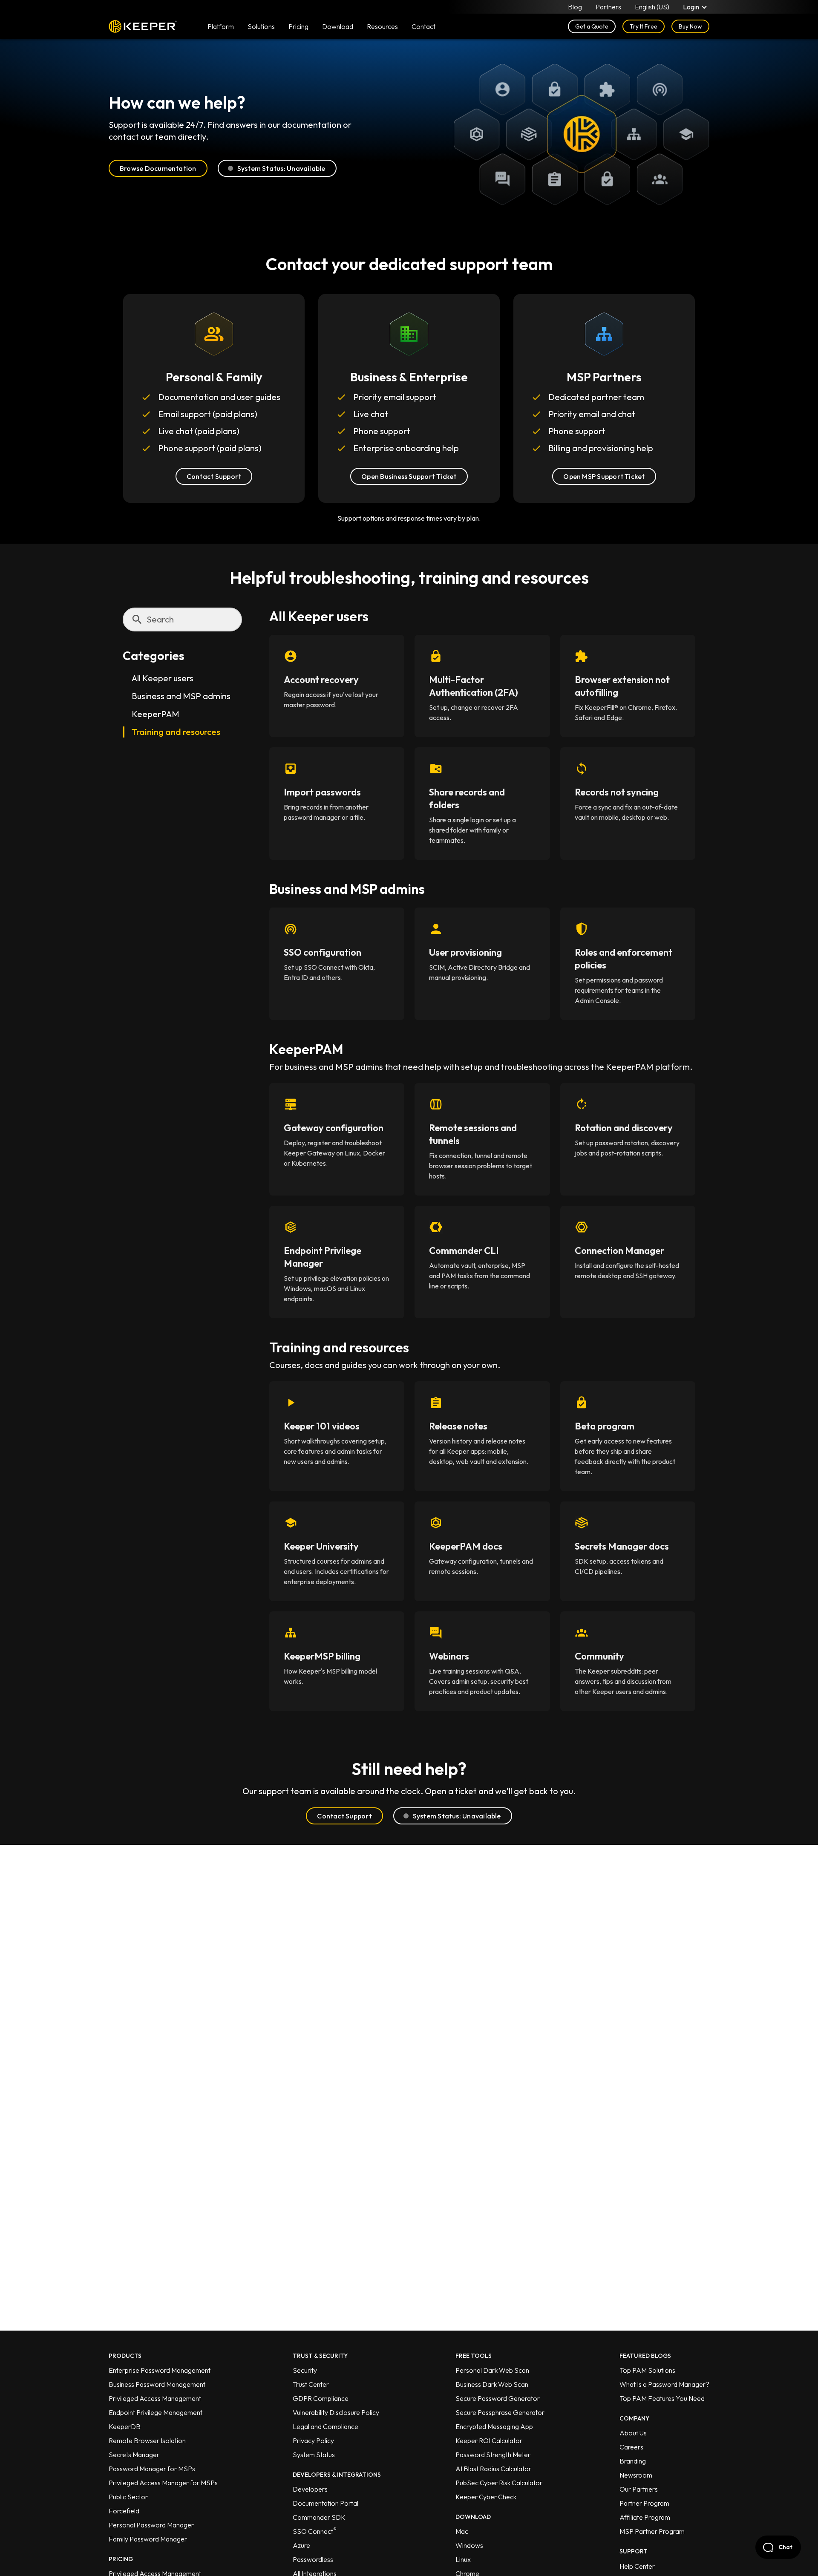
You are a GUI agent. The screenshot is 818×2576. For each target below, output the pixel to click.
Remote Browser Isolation (147, 2441)
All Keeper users (163, 679)
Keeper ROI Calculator (489, 2441)
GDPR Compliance (321, 2398)
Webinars (449, 1656)
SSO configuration (323, 952)
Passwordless (313, 2559)
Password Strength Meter (493, 2455)
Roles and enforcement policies (624, 959)
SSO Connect (315, 2531)
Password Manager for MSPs (152, 2469)
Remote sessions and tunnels (473, 1134)
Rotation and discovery (624, 1128)
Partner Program (644, 2503)
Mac (462, 2531)
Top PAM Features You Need (662, 2398)
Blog (575, 7)
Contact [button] (423, 26)
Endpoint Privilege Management (156, 2412)
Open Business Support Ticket (409, 476)
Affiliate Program (645, 2517)
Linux (463, 2559)
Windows (469, 2545)
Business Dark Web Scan (492, 2384)
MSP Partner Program (652, 2531)
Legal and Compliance (325, 2426)
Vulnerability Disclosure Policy (336, 2412)
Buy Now (690, 26)
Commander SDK (319, 2517)
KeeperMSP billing (322, 1656)
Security (305, 2370)
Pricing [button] (298, 26)
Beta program (605, 1426)
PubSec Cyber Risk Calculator (499, 2483)
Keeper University (321, 1546)
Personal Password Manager (151, 2525)
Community (599, 1656)
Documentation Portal (325, 2503)
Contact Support (214, 476)
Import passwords (322, 792)
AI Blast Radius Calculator (493, 2469)
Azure (301, 2545)
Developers (310, 2489)
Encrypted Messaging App (494, 2426)
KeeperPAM (156, 714)
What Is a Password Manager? (664, 2384)
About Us (633, 2433)
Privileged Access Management (155, 2398)
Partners (608, 7)
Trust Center (311, 2384)
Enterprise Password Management (160, 2370)
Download (338, 26)
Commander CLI (464, 1251)
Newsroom (636, 2475)
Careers (631, 2447)
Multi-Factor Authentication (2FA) (474, 686)
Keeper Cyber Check (486, 2497)
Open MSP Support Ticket (604, 476)
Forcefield (124, 2511)
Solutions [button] (261, 26)
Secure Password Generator (498, 2398)
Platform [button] (221, 26)
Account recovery (321, 680)
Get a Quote (592, 26)
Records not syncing (617, 792)
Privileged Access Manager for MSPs (163, 2483)
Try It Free (644, 26)
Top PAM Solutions (647, 2370)
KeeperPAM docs (466, 1546)
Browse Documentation (158, 168)
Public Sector (128, 2497)
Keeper (143, 26)
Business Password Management (157, 2384)
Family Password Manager (148, 2539)
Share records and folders (467, 798)
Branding (633, 2461)
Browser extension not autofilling (622, 686)
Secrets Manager (134, 2455)
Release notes (458, 1426)
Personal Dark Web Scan (492, 2370)
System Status (314, 2455)
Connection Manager (619, 1251)
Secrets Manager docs (622, 1546)
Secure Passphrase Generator (500, 2412)
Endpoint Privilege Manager (323, 1257)
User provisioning (465, 952)
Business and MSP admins (181, 696)
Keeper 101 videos (322, 1426)
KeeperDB (125, 2426)
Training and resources (176, 732)
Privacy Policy (313, 2441)
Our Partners (639, 2489)
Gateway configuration (334, 1128)
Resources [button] (382, 26)
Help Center (637, 2566)
